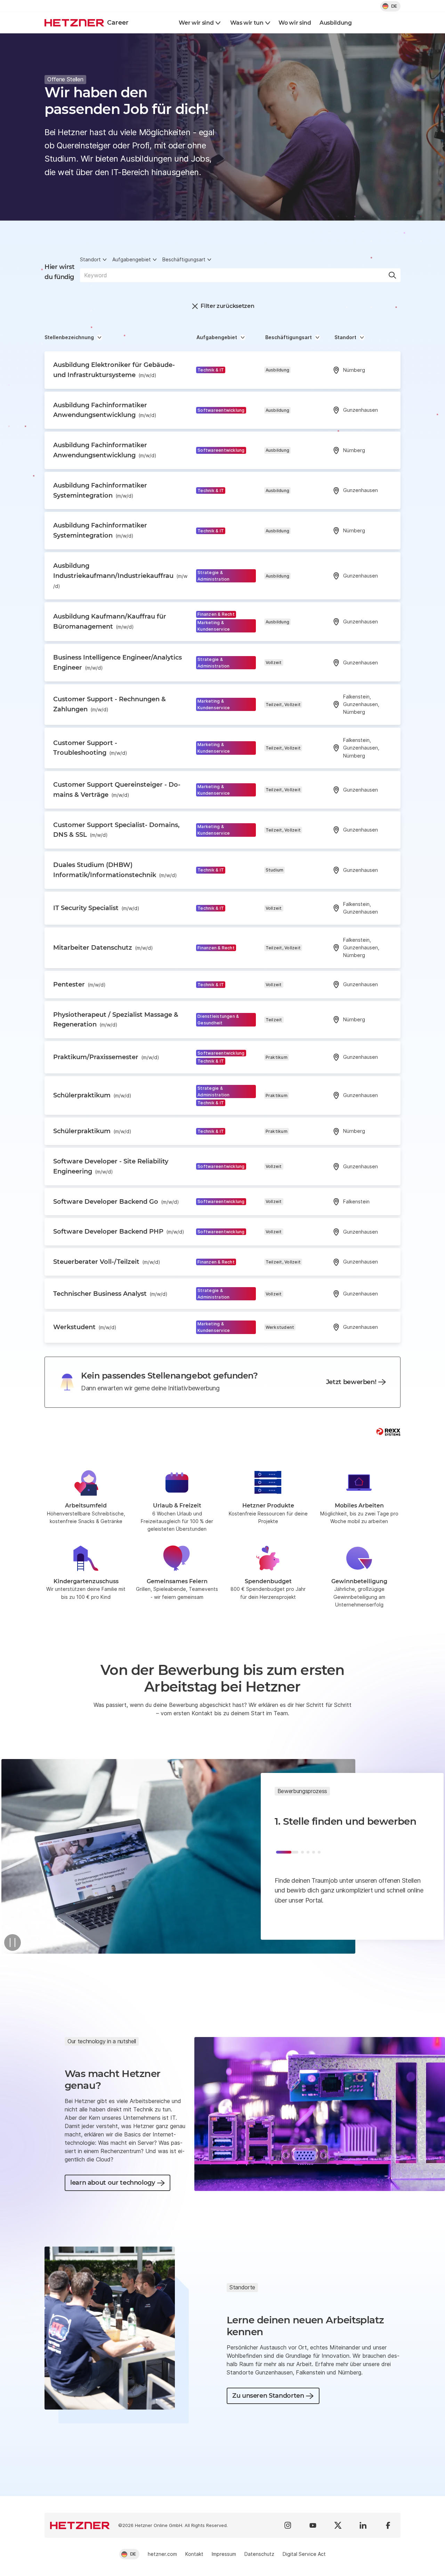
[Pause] (13, 1943)
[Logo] (80, 2525)
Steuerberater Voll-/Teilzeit (107, 1262)
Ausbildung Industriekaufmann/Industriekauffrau (120, 575)
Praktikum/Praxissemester (106, 1057)
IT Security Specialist (96, 908)
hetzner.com (162, 2554)
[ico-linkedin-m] (363, 2525)
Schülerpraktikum (92, 1095)
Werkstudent (85, 1327)
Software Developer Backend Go (116, 1202)
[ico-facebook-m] (388, 2525)
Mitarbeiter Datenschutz (103, 948)
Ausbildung (336, 23)
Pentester (79, 984)
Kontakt (194, 2554)
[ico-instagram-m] (288, 2525)
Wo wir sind (295, 23)
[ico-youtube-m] (313, 2525)
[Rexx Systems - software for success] (388, 1432)
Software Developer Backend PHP (119, 1232)
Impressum (224, 2554)
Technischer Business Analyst (110, 1294)
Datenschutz (259, 2554)
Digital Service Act (304, 2554)
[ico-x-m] (338, 2525)
